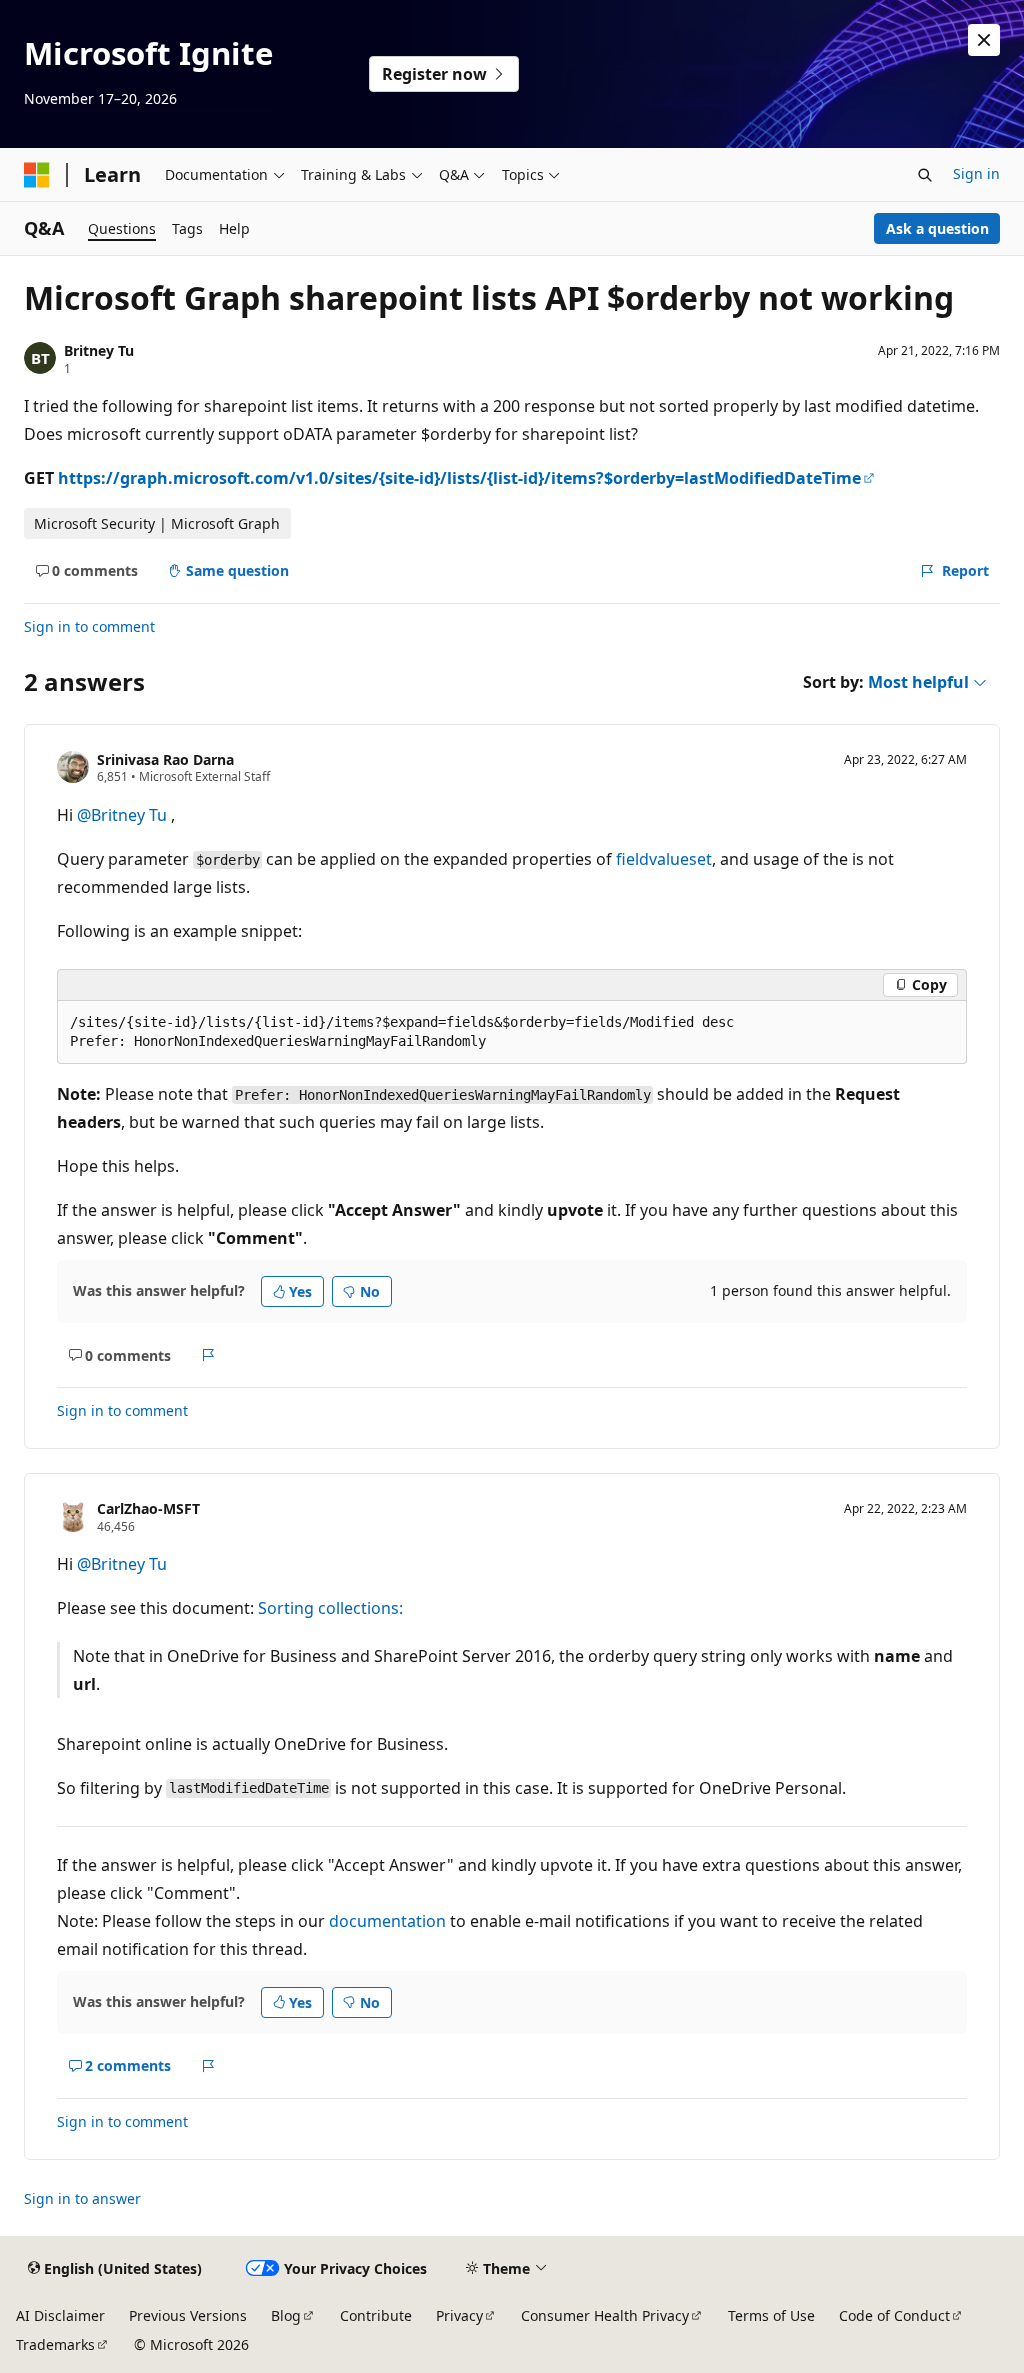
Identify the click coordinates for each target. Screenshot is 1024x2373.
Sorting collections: (330, 1608)
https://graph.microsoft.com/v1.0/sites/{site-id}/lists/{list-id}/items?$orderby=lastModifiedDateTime (459, 478)
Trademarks (55, 2344)
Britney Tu (99, 350)
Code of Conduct (894, 2315)
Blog (286, 2315)
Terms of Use (771, 2315)
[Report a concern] (208, 1355)
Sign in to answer (82, 2198)
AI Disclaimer (60, 2315)
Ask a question (937, 228)
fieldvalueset (664, 859)
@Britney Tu (124, 815)
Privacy (459, 2315)
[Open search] (925, 175)
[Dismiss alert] (984, 40)
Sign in (976, 173)
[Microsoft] (37, 175)
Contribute (376, 2315)
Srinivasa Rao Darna (165, 759)
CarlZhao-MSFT (148, 1508)
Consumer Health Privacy (605, 2315)
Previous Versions (188, 2315)
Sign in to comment (89, 626)
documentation (387, 1921)
